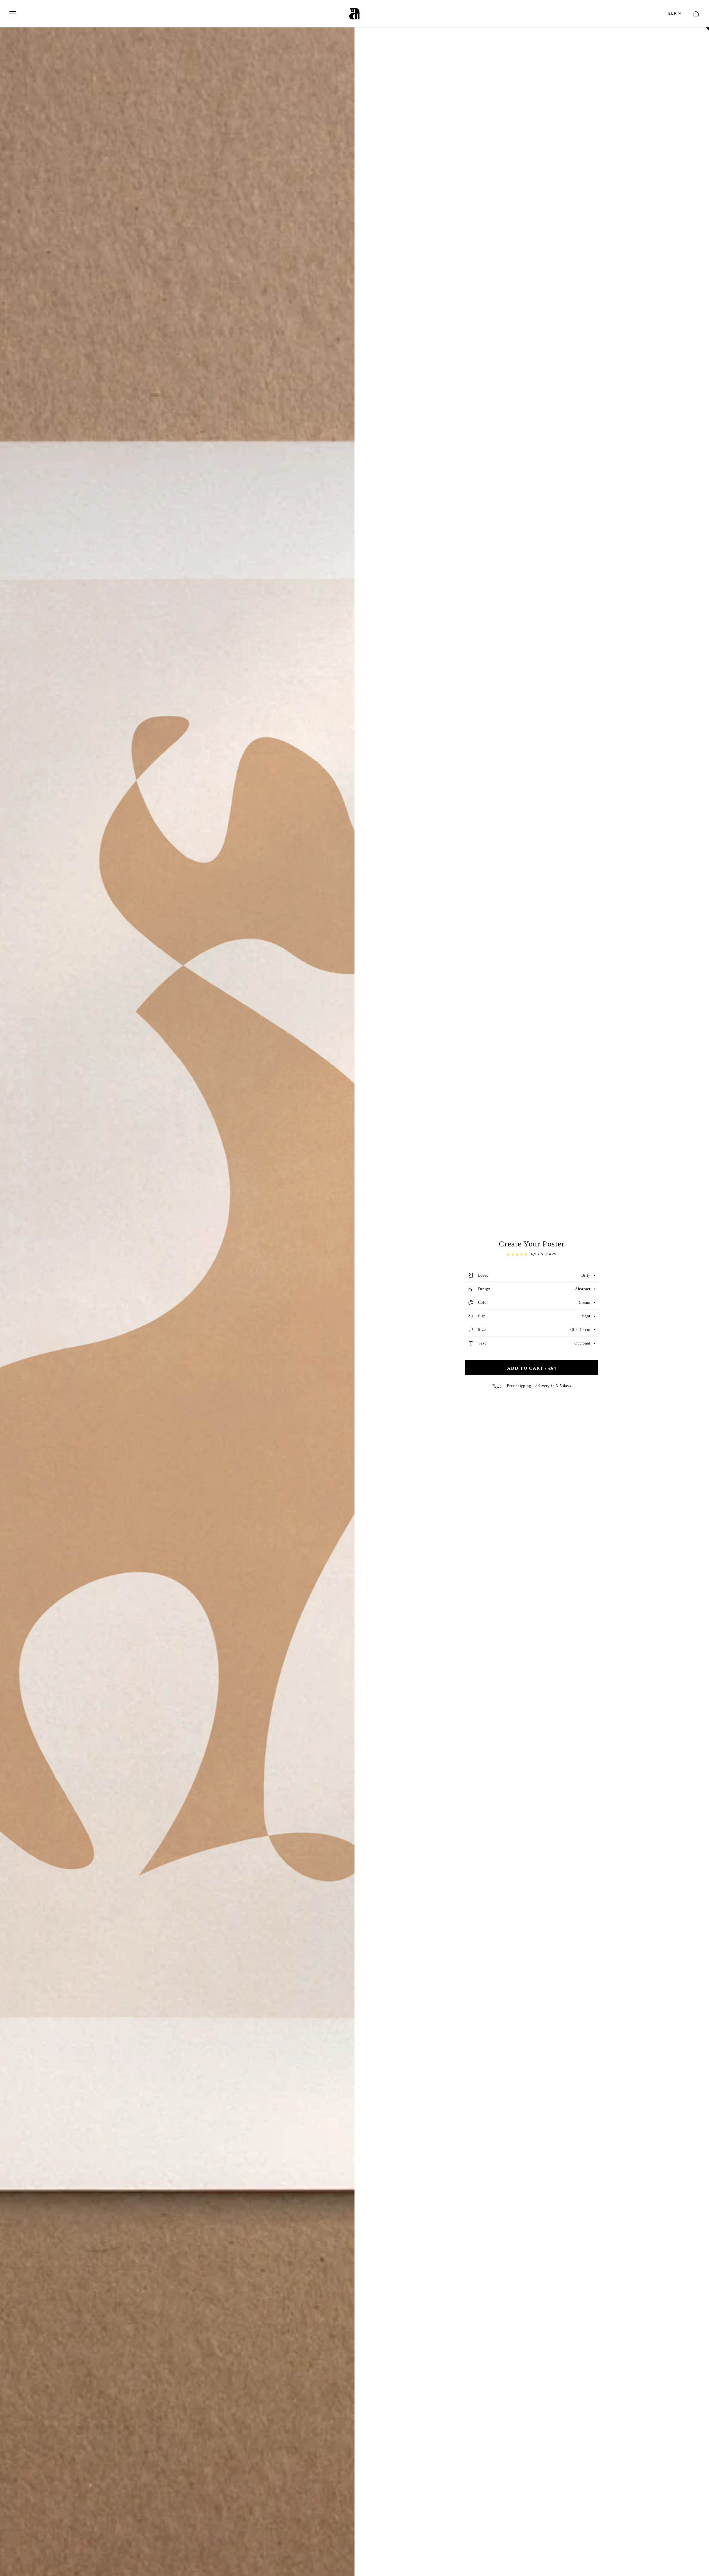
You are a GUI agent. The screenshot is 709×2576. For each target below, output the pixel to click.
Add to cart (532, 1368)
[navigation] (13, 14)
